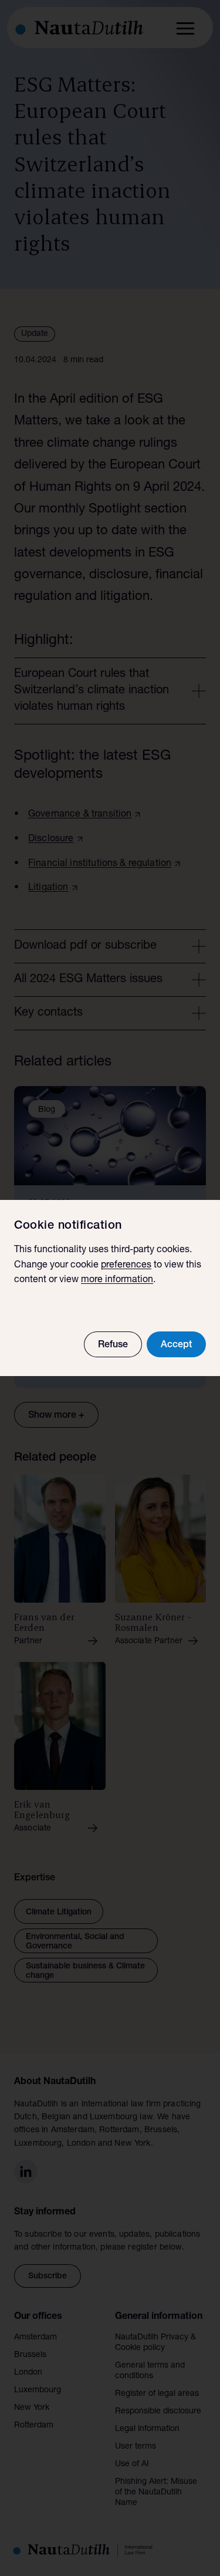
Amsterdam (35, 2338)
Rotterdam (34, 2426)
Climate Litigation (59, 1913)
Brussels (30, 2355)
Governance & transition (80, 815)
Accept (176, 1346)
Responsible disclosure (158, 2412)
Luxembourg (38, 2390)
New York (32, 2408)
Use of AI (132, 2464)
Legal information (147, 2429)
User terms (136, 2447)
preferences (126, 1266)
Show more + (56, 1416)
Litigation (48, 888)
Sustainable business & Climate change (85, 1971)
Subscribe (48, 2277)
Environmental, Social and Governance (75, 1942)
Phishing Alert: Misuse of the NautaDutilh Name (156, 2493)
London (28, 2373)
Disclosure (51, 839)
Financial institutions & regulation (100, 864)
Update (35, 334)
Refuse (113, 1346)
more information (117, 1280)
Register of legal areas (157, 2394)
